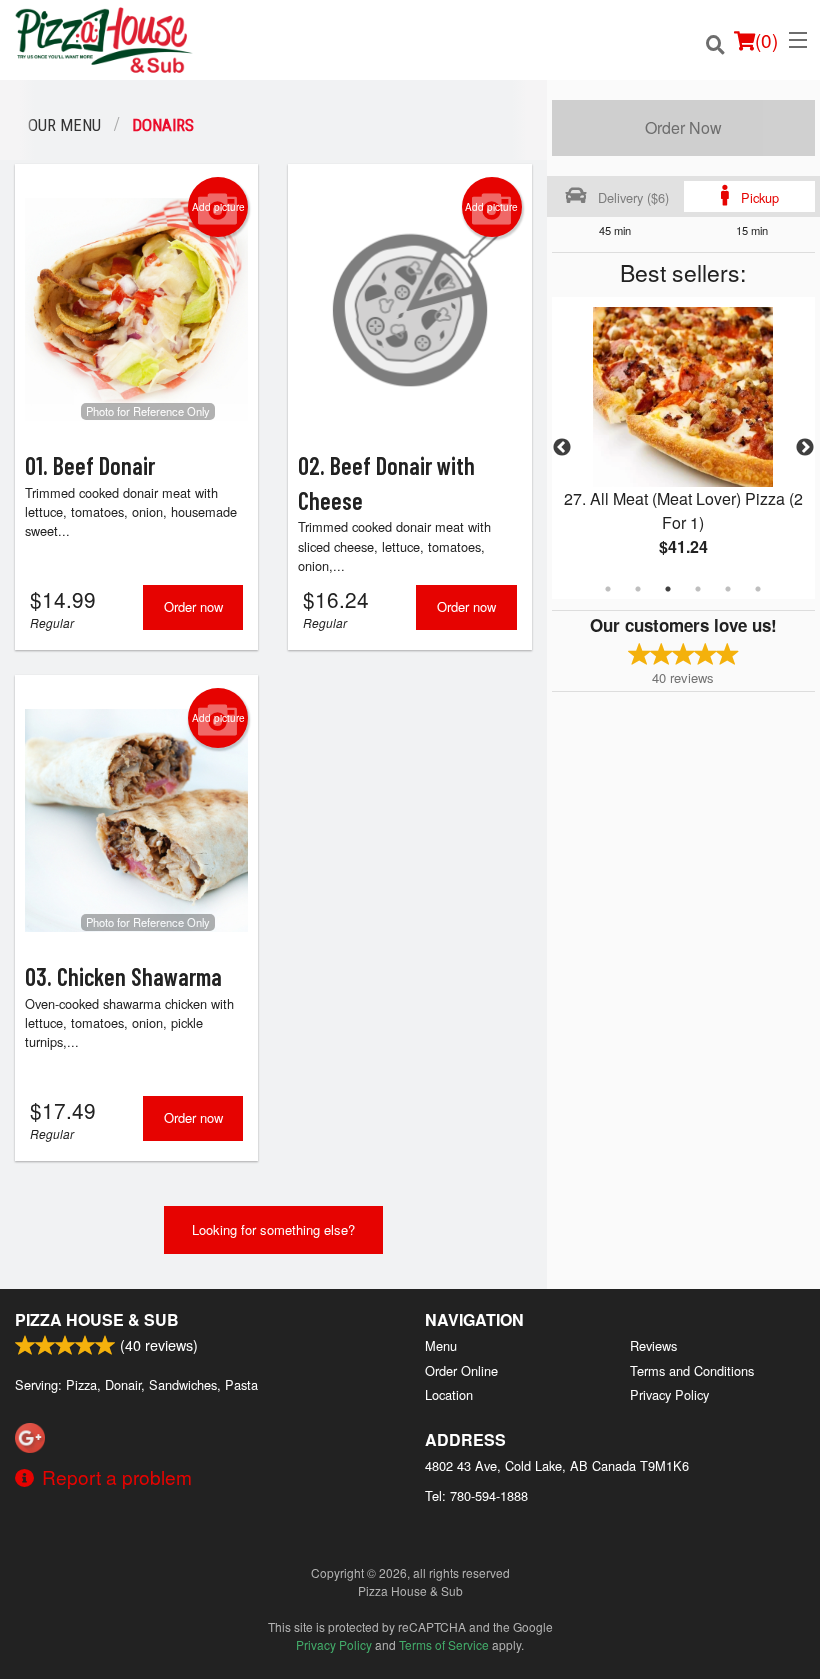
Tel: (476, 1495)
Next (805, 448)
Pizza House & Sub (97, 1319)
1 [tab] (608, 589)
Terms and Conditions (692, 1370)
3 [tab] (668, 589)
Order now (193, 606)
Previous (562, 448)
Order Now (683, 127)
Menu (441, 1345)
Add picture (218, 207)
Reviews (653, 1345)
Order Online (461, 1370)
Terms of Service (444, 1644)
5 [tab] (728, 589)
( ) (766, 39)
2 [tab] (638, 589)
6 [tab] (758, 589)
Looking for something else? (273, 1229)
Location (449, 1394)
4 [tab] (698, 589)
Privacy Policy (669, 1394)
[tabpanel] (683, 448)
